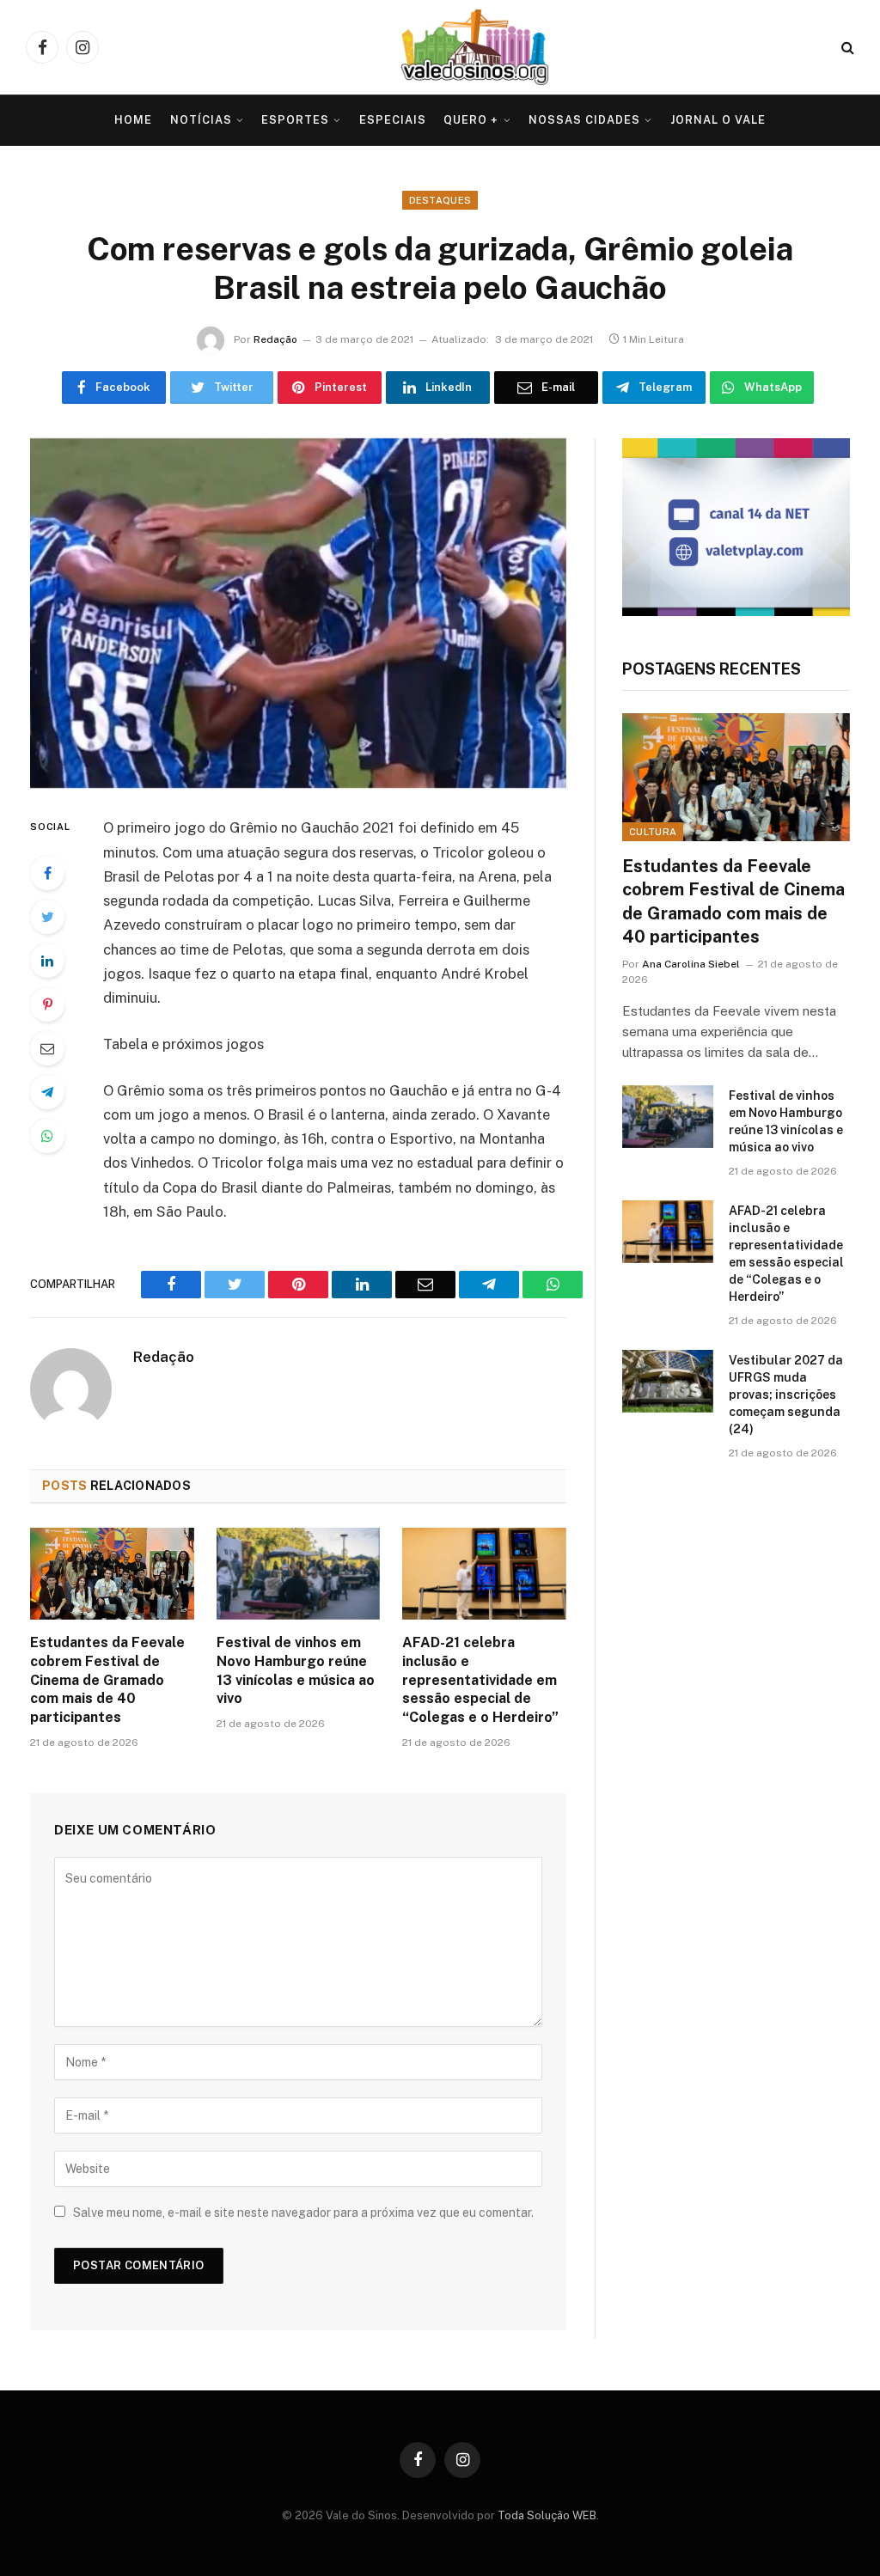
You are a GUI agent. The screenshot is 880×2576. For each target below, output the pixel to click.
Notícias (201, 120)
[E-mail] (47, 1048)
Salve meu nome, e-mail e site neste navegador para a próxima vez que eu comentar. (303, 2213)
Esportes (295, 120)
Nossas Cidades (584, 120)
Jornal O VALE (718, 120)
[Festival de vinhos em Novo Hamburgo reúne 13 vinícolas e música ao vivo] (299, 1574)
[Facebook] (47, 873)
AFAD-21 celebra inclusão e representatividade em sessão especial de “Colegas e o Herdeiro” (480, 1680)
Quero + (471, 120)
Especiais (393, 120)
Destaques (440, 200)
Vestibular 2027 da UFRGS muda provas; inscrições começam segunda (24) (786, 1395)
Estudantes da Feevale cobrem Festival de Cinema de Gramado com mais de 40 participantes (107, 1680)
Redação (275, 339)
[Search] (846, 48)
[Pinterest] (47, 1004)
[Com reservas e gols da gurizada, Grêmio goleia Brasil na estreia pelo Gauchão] (298, 613)
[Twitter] (47, 917)
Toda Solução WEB (547, 2515)
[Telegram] (47, 1092)
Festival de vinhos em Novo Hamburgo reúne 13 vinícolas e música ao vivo (296, 1670)
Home (133, 120)
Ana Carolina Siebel (691, 964)
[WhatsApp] (47, 1136)
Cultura (653, 832)
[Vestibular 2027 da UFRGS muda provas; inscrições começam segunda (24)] (668, 1381)
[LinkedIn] (47, 961)
